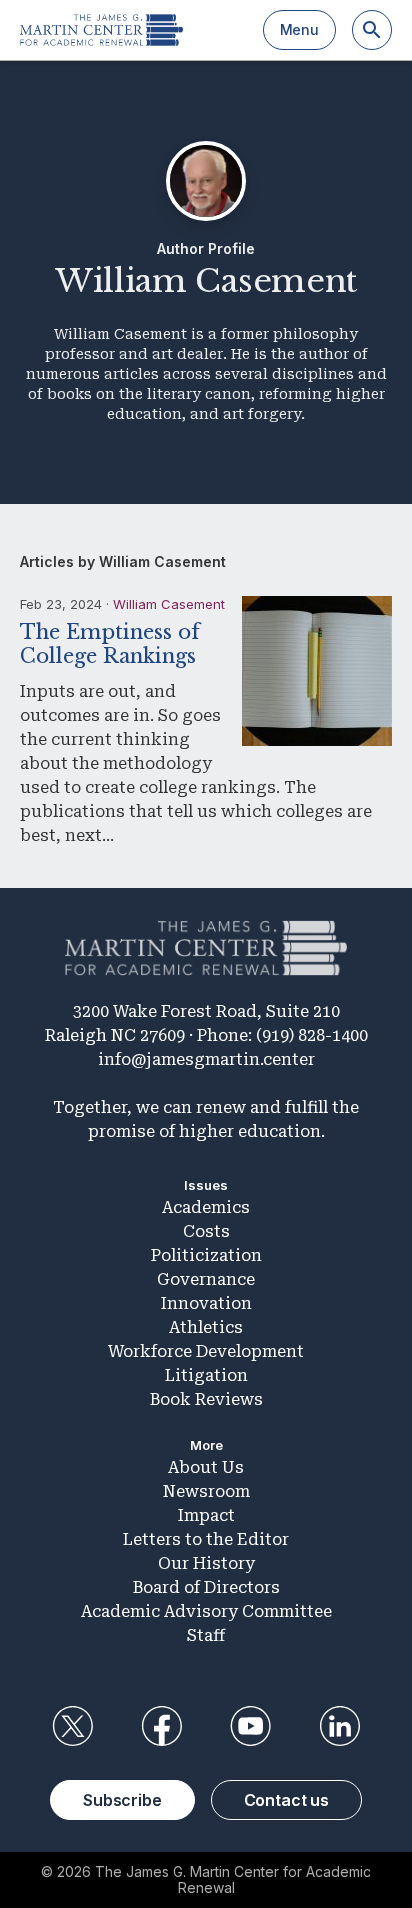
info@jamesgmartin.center (206, 1059)
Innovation (206, 1303)
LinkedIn (340, 1726)
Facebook (161, 1726)
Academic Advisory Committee (206, 1611)
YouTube (251, 1726)
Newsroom (206, 1491)
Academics (206, 1207)
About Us (206, 1467)
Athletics (206, 1327)
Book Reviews (206, 1399)
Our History (206, 1563)
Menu (299, 29)
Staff (206, 1635)
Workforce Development (206, 1351)
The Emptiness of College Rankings (110, 644)
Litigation (206, 1375)
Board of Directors (206, 1587)
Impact (206, 1515)
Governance (206, 1279)
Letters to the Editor (206, 1539)
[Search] (372, 30)
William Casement (169, 604)
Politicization (206, 1255)
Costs (206, 1231)
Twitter (72, 1726)
